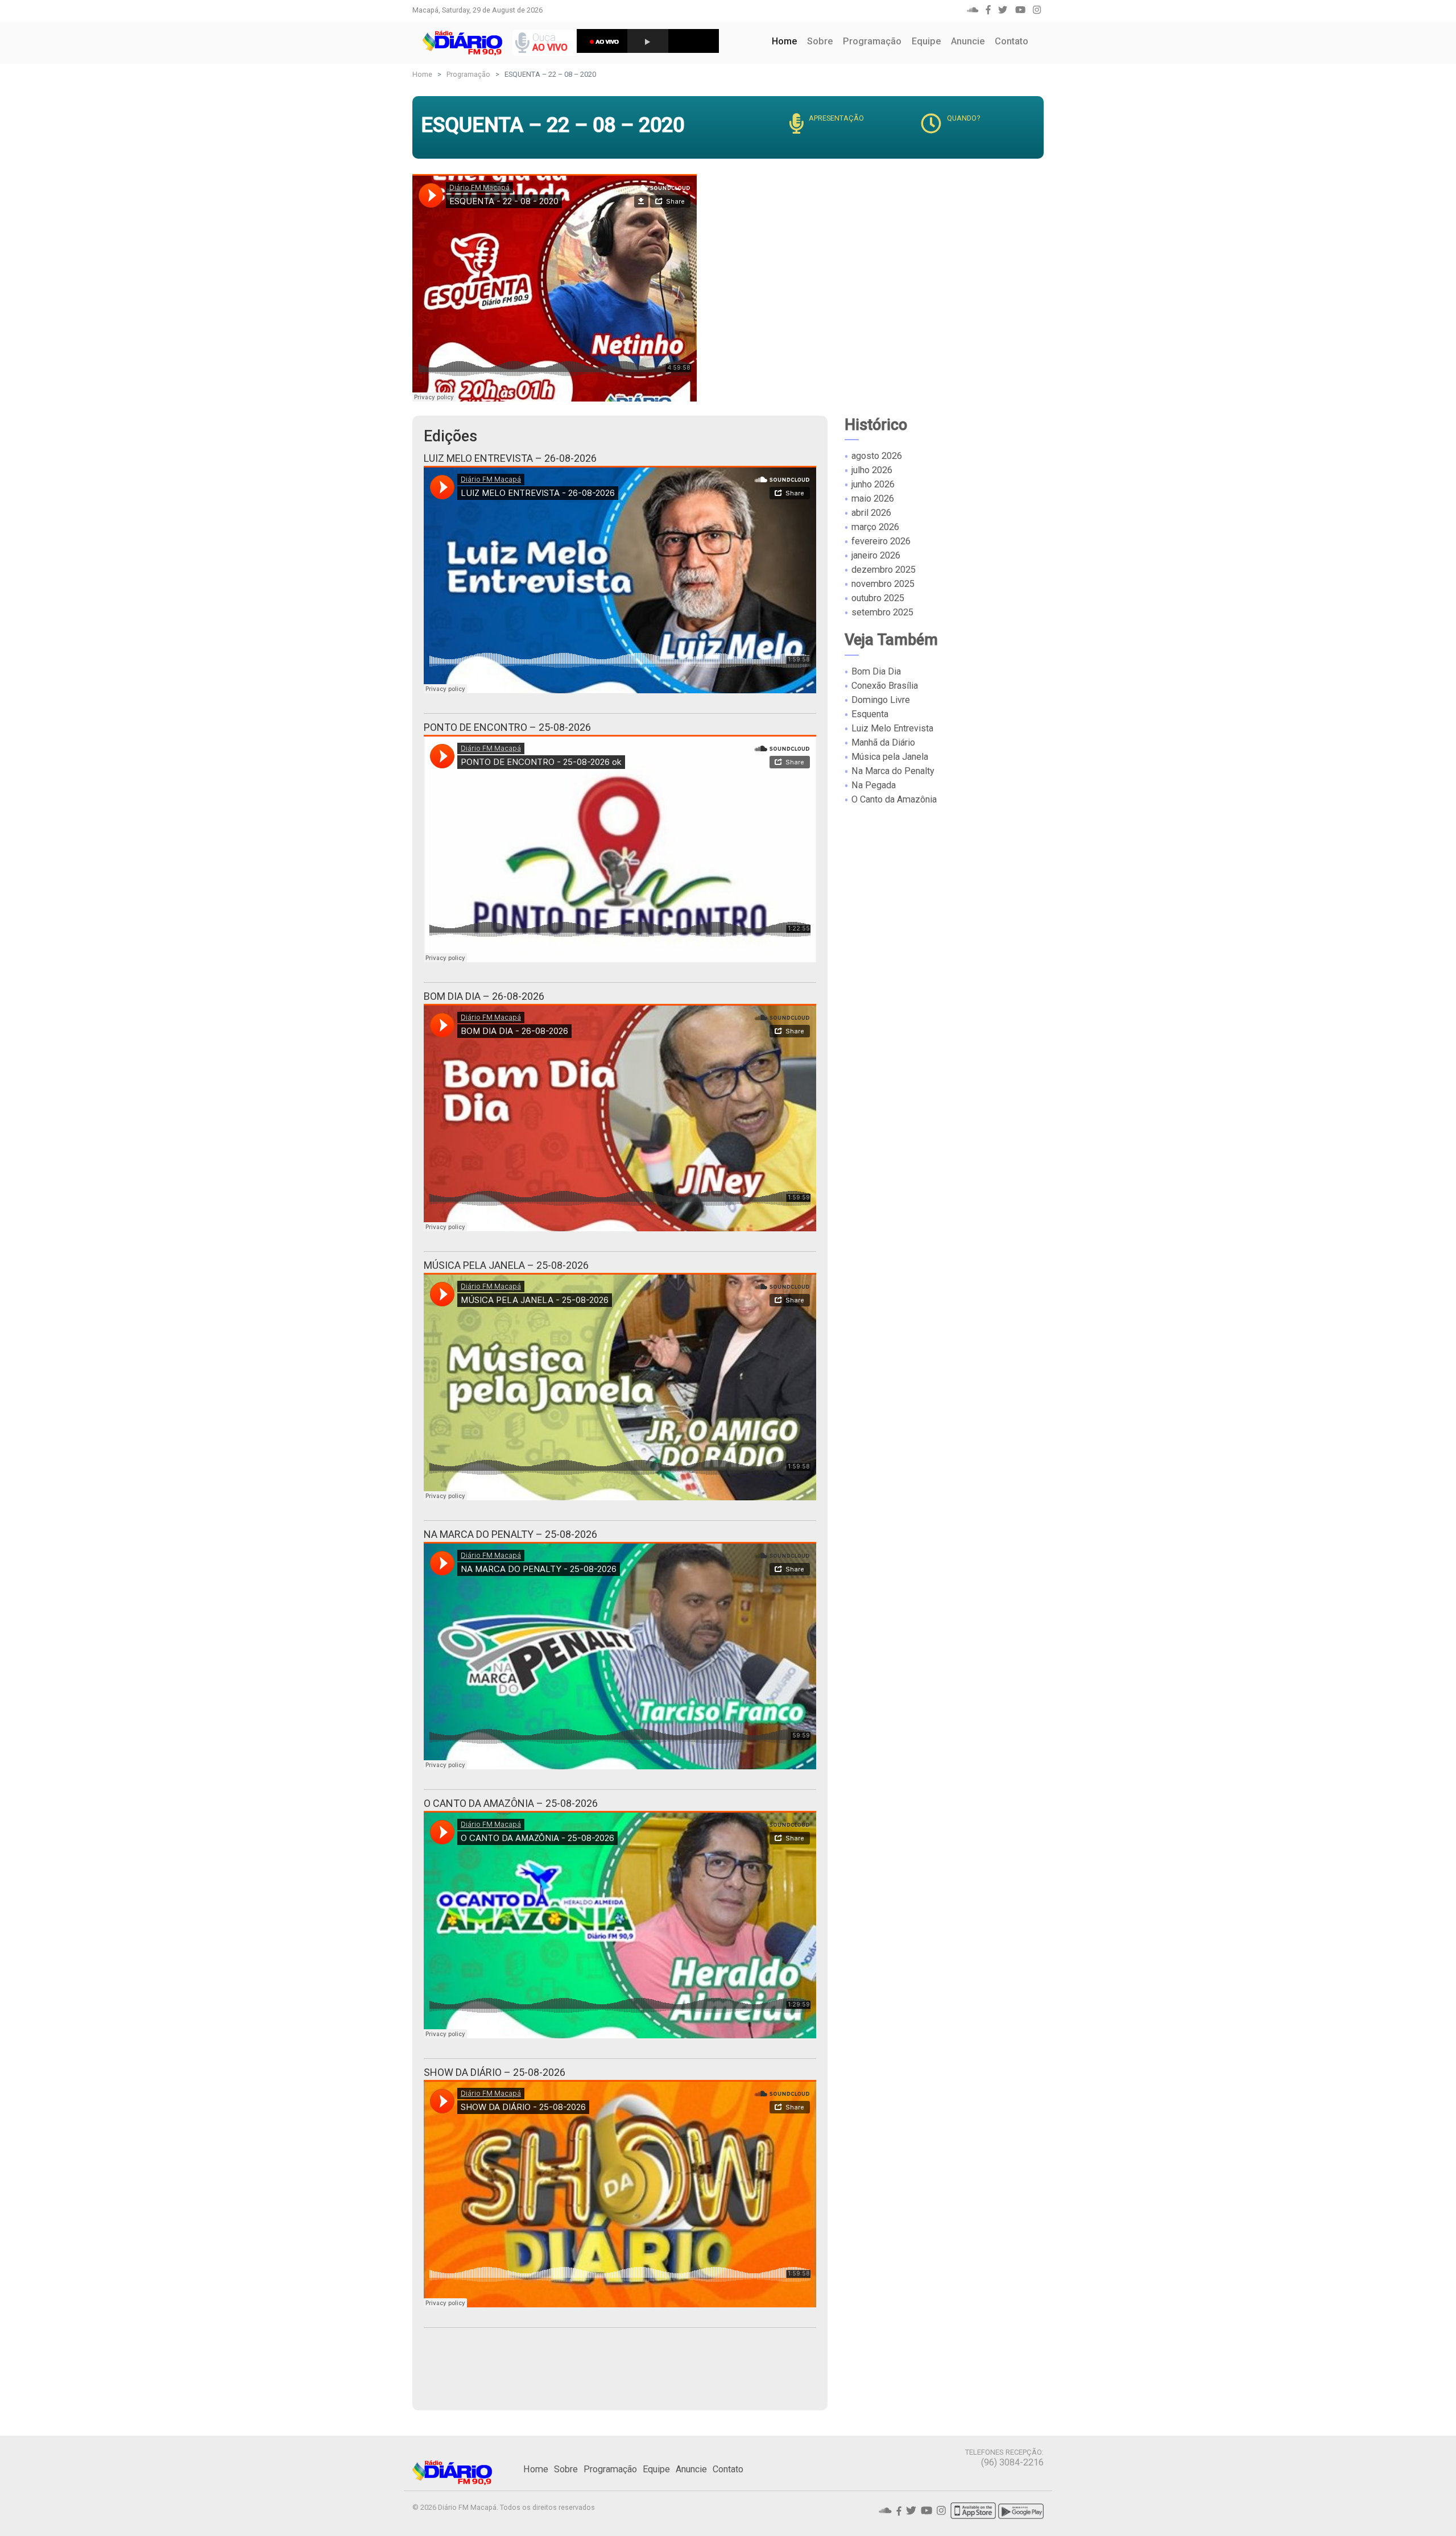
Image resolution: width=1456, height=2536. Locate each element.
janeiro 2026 (876, 555)
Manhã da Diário (883, 742)
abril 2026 (871, 513)
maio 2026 (873, 498)
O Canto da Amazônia (894, 799)
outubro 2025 (878, 598)
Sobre (820, 41)
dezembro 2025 (884, 570)
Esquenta (870, 714)
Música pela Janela (890, 757)
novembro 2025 (883, 584)
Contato (1012, 41)
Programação (872, 41)
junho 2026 (873, 484)
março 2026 (875, 527)
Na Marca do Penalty (893, 771)
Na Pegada (874, 785)
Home (787, 41)
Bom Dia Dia (876, 671)
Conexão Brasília (885, 686)
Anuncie (968, 41)
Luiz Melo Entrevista (892, 728)
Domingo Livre (881, 700)
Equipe (926, 41)
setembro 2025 (882, 612)
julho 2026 (872, 470)
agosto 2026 (877, 456)
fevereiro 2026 (881, 541)
